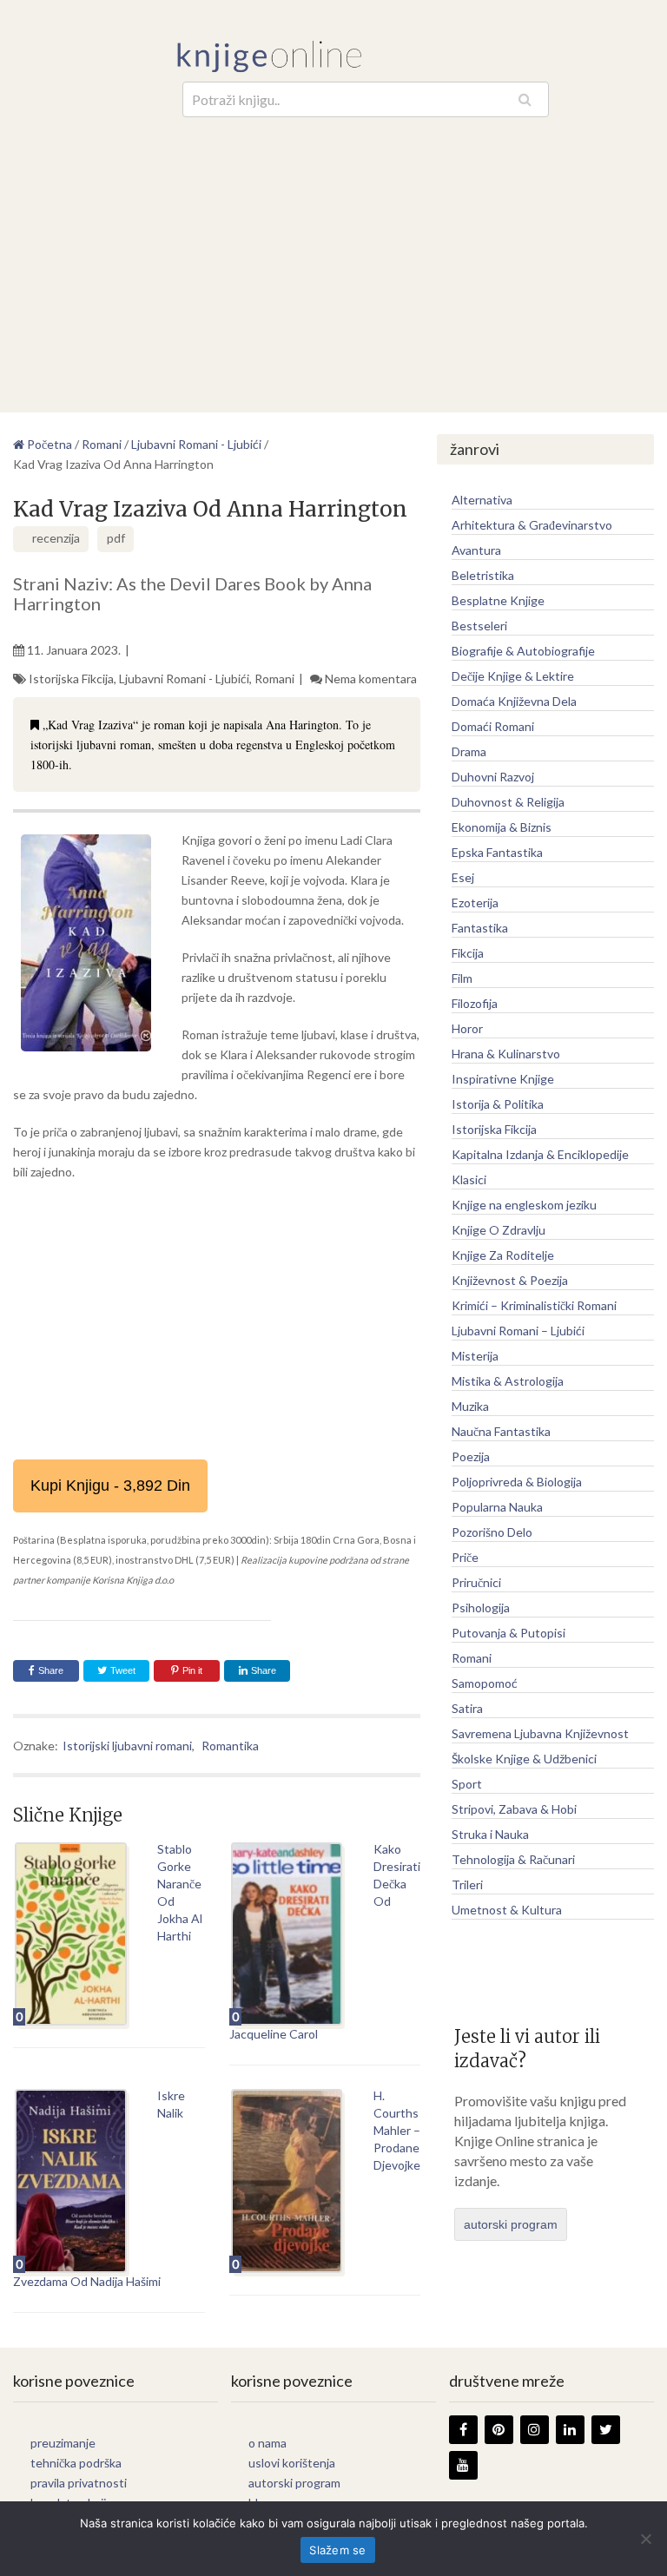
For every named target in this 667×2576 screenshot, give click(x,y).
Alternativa (482, 500)
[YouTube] (463, 2465)
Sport (467, 1784)
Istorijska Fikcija (71, 679)
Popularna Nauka (497, 1507)
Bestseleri (479, 626)
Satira (467, 1708)
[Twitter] (606, 2430)
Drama (469, 751)
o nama (267, 2443)
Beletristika (483, 575)
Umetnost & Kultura (507, 1910)
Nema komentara (371, 679)
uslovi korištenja (292, 2463)
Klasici (469, 1179)
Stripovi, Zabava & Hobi (514, 1809)
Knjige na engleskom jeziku (524, 1205)
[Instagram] (535, 2430)
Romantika (230, 1746)
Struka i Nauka (490, 1834)
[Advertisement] (333, 247)
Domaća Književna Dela (514, 701)
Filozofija (475, 1003)
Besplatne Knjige (498, 600)
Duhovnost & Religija (508, 802)
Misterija (475, 1356)
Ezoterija (475, 903)
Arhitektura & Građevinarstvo (532, 525)
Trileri (467, 1884)
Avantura (476, 550)
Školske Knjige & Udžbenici (524, 1759)
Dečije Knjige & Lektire (513, 676)
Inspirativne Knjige (503, 1079)
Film (462, 978)
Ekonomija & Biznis (502, 827)
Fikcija (468, 953)
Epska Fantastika (497, 852)
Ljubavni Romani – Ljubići (518, 1331)
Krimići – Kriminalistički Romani (534, 1305)
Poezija (471, 1456)
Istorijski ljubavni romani (127, 1746)
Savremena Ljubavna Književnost (540, 1733)
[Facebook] (463, 2430)
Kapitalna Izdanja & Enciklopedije (540, 1154)
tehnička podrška (76, 2463)
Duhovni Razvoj (493, 777)
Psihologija (481, 1608)
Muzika (470, 1406)
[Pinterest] (499, 2430)
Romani (274, 679)
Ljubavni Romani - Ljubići (184, 679)
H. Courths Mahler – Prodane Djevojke (397, 2130)
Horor (467, 1028)
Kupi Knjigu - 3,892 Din (110, 1486)
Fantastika (480, 928)
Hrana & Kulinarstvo (506, 1054)
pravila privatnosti (79, 2483)
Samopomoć (485, 1683)
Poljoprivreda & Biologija (517, 1482)
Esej (463, 877)
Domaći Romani (493, 726)
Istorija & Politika (498, 1104)
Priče (465, 1557)
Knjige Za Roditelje (503, 1255)
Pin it (192, 1670)
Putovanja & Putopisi (509, 1633)
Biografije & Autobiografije (523, 651)
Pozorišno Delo (492, 1532)
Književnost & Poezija (510, 1280)
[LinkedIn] (570, 2430)
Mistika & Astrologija (508, 1381)
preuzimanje (63, 2443)
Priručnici (476, 1582)
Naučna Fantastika (501, 1431)
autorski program (511, 2224)
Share (51, 1670)
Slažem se (337, 2550)
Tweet (122, 1670)
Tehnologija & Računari (513, 1859)
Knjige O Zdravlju (499, 1230)
